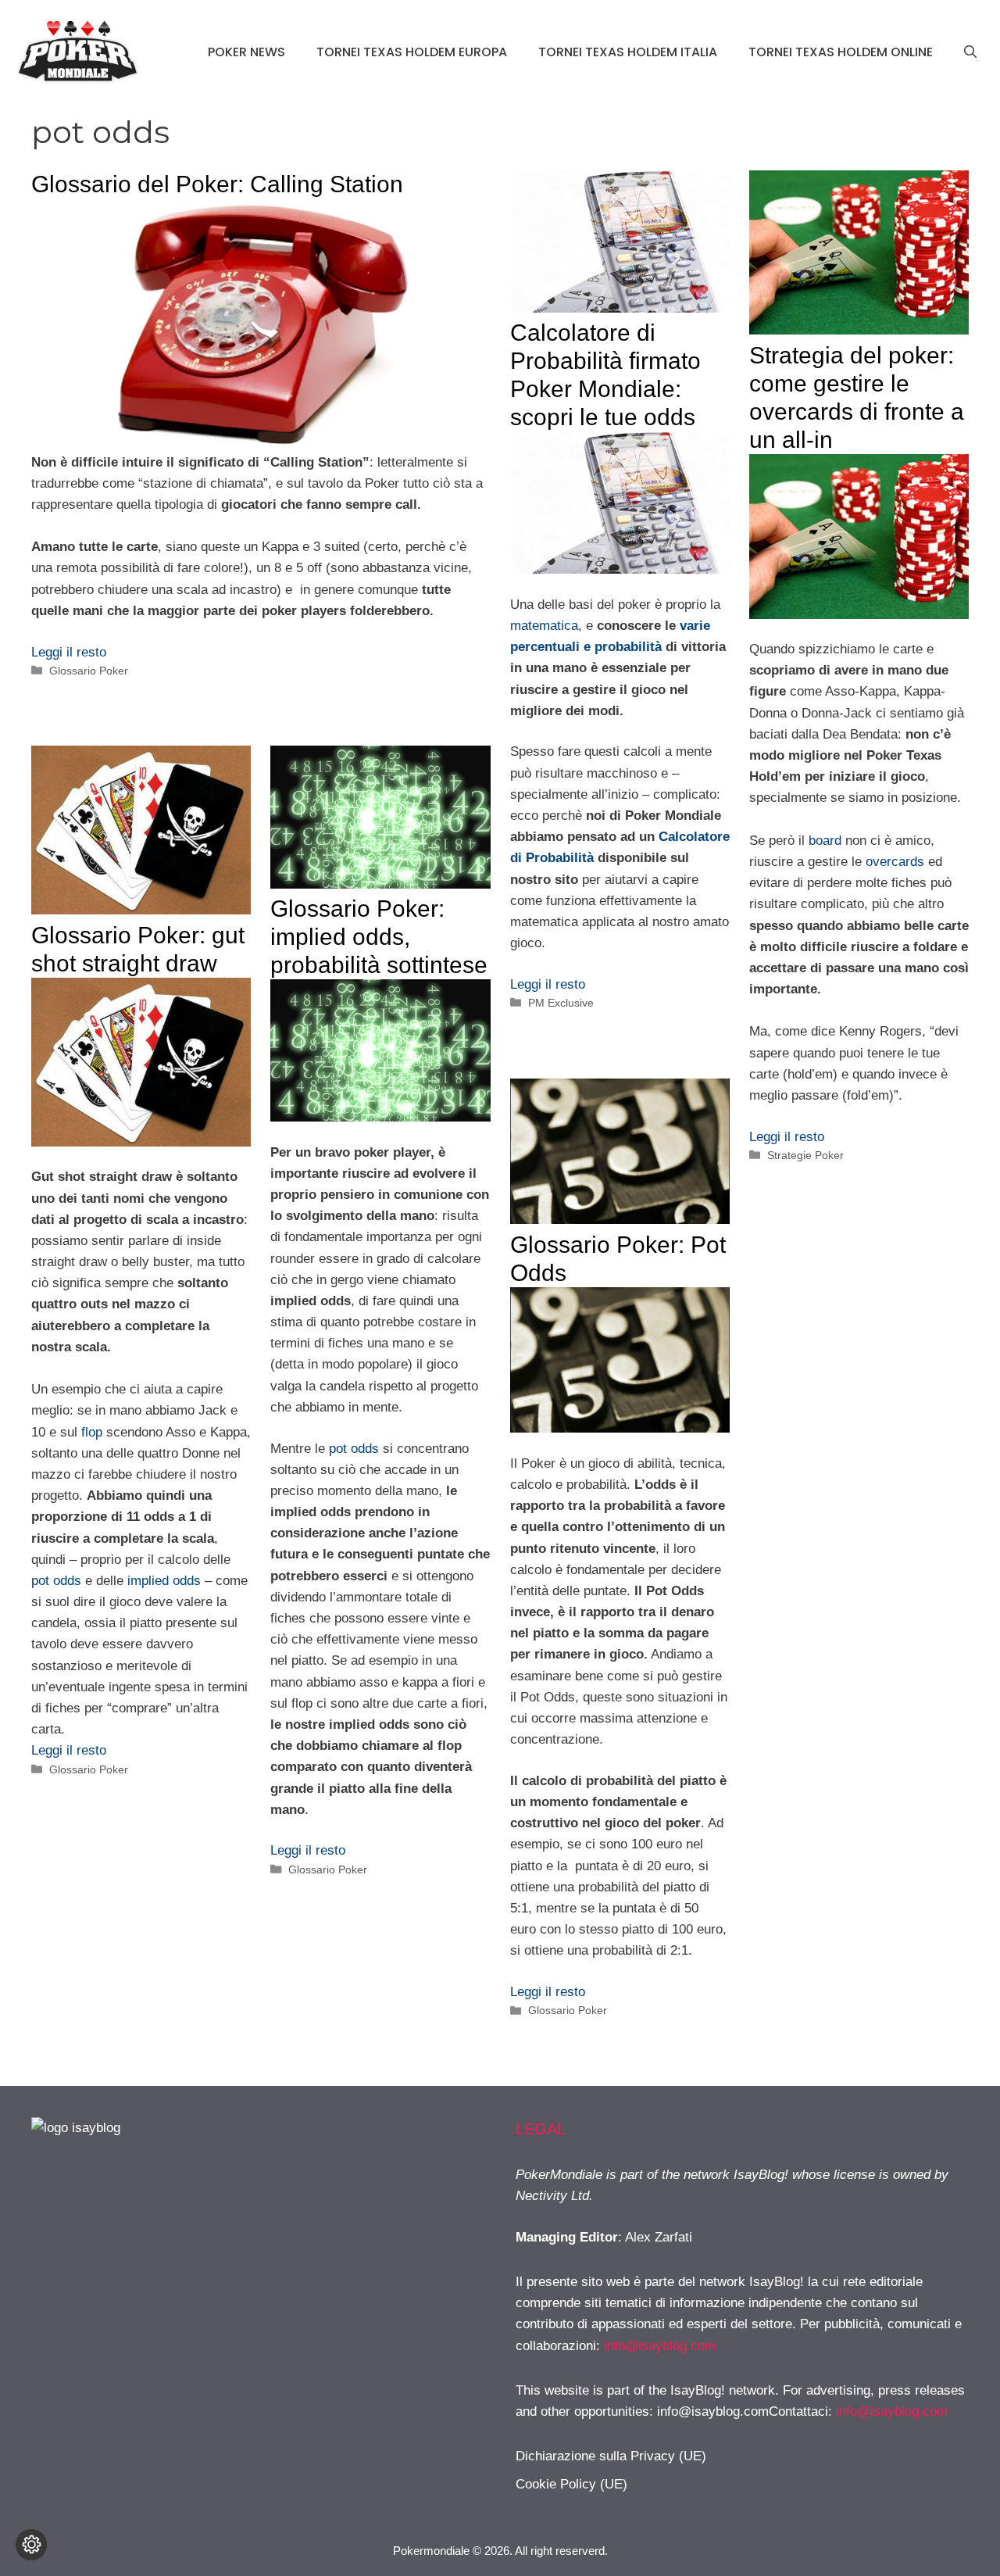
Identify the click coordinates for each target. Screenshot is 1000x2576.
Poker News (246, 52)
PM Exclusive (561, 1003)
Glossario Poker (89, 671)
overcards (895, 862)
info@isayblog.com (660, 2346)
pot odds (56, 1581)
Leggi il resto (69, 652)
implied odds (164, 1581)
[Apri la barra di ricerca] (970, 52)
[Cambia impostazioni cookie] (31, 2545)
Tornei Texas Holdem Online (841, 52)
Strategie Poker (805, 1155)
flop (92, 1432)
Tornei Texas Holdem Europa (412, 52)
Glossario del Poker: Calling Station (217, 184)
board (825, 841)
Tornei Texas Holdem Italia (628, 52)
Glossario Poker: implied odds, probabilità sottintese (379, 937)
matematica (544, 626)
